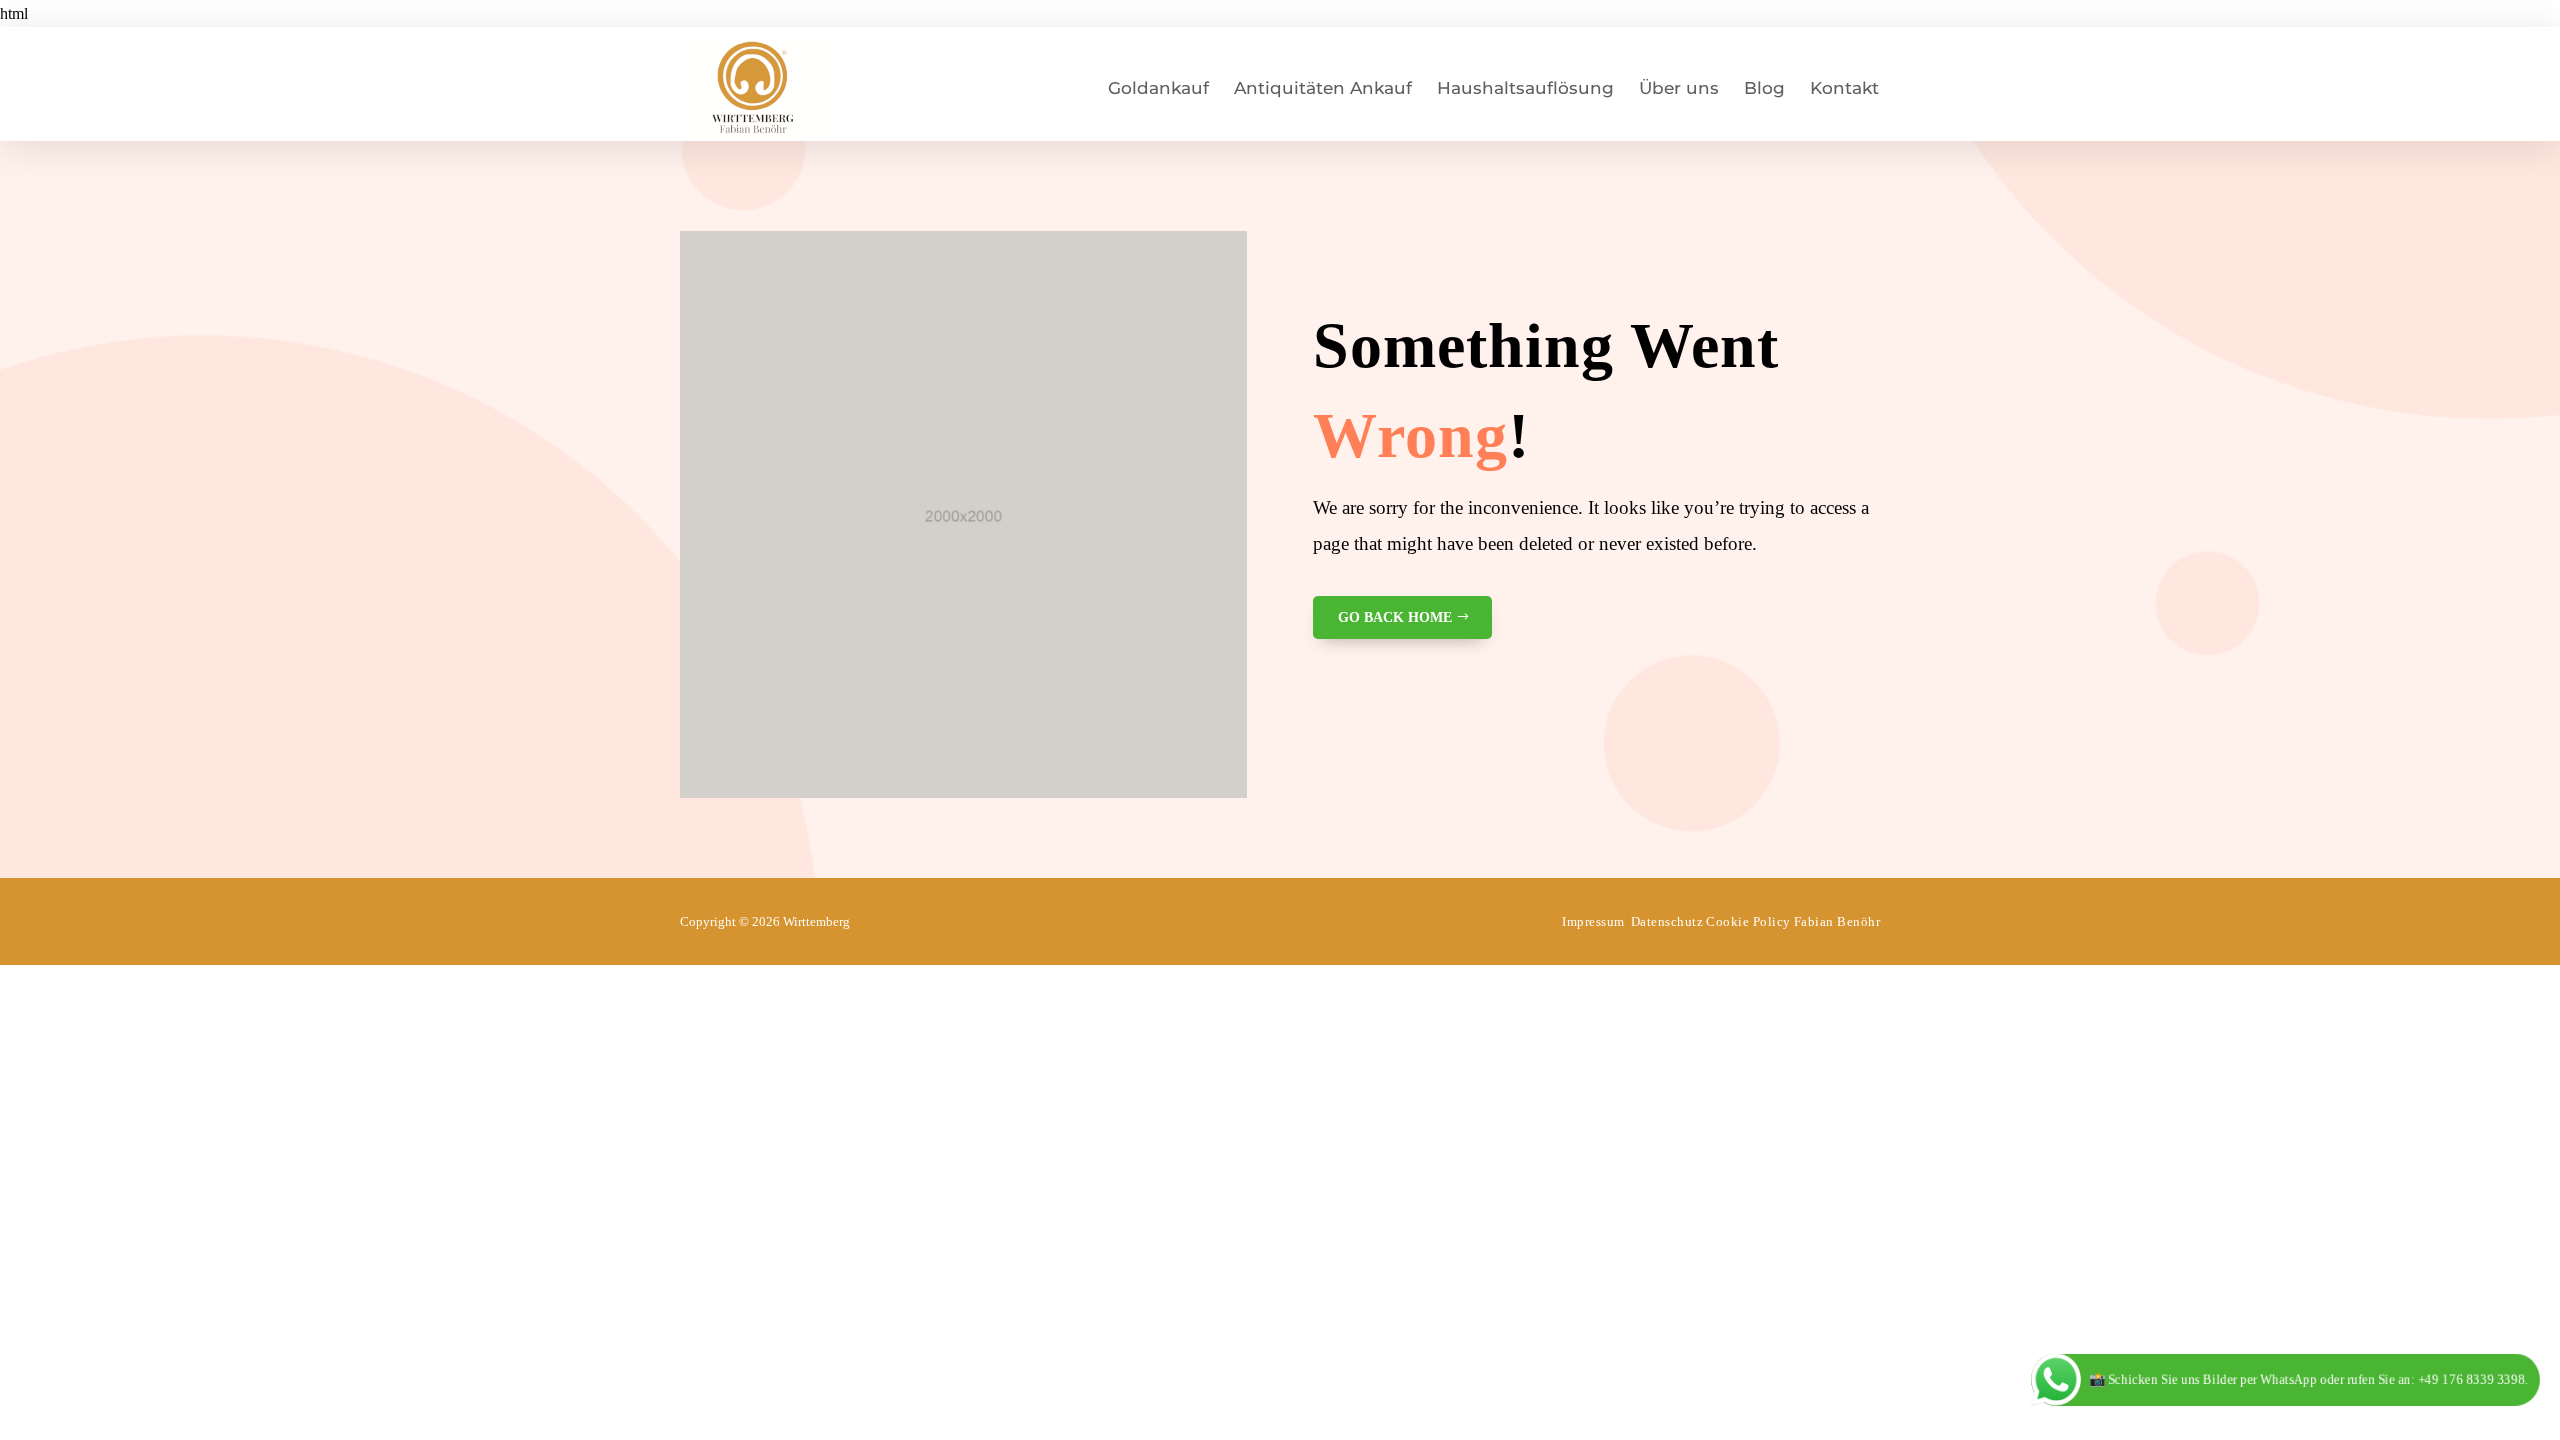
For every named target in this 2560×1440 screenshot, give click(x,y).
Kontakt (1844, 88)
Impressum (1593, 921)
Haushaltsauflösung (1525, 88)
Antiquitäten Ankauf (1323, 88)
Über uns (1679, 88)
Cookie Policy (1748, 921)
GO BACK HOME (1395, 617)
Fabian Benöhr (1837, 921)
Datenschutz (1667, 921)
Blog (1764, 88)
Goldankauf (1158, 88)
